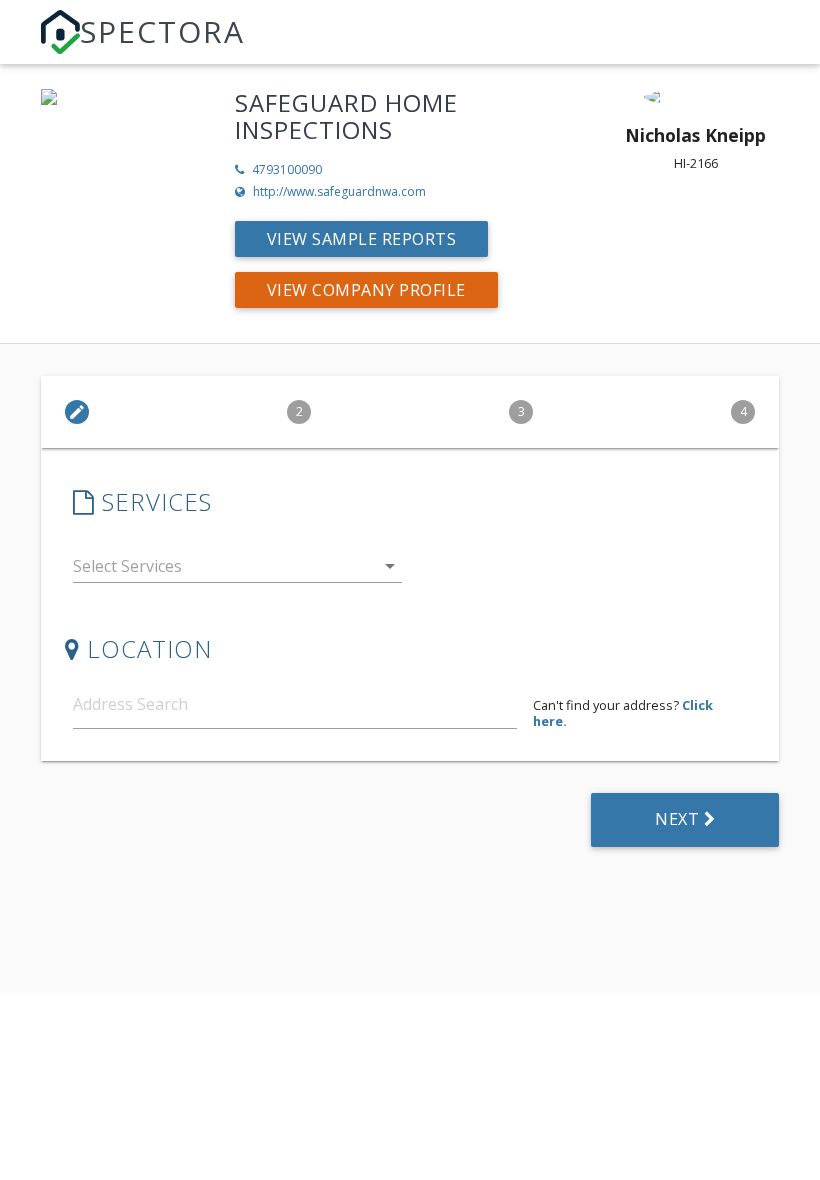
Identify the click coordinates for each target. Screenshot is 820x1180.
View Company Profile (366, 290)
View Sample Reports (362, 239)
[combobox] (237, 570)
